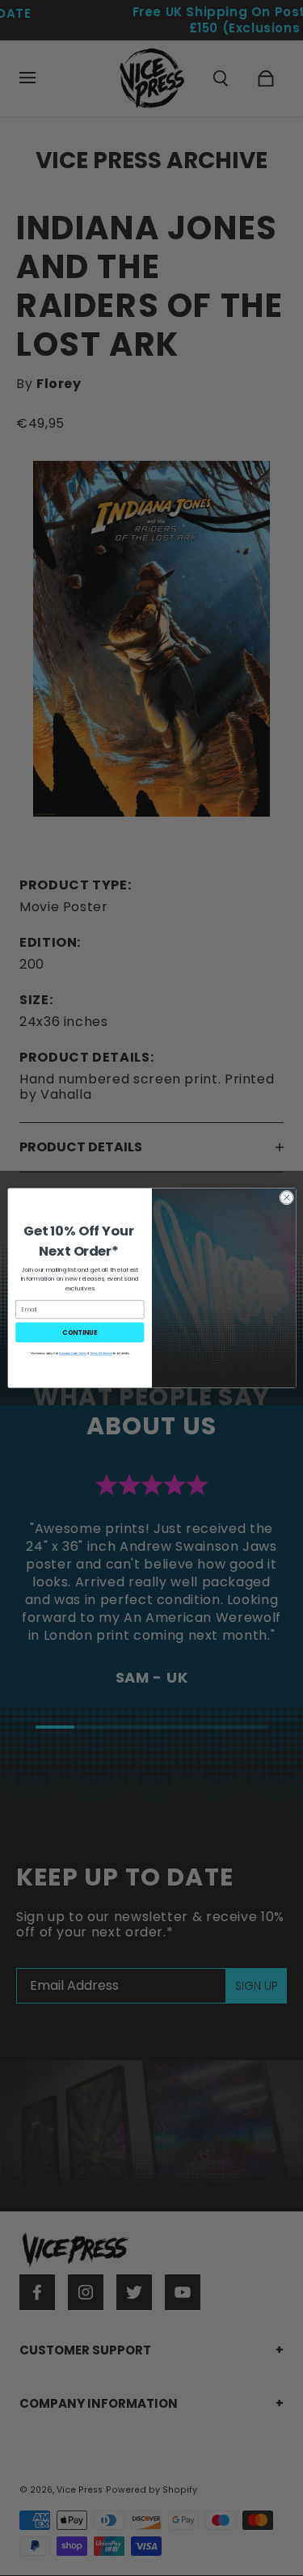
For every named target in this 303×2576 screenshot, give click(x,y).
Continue (80, 1332)
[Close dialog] (286, 1197)
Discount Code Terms (73, 1353)
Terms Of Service (101, 1353)
